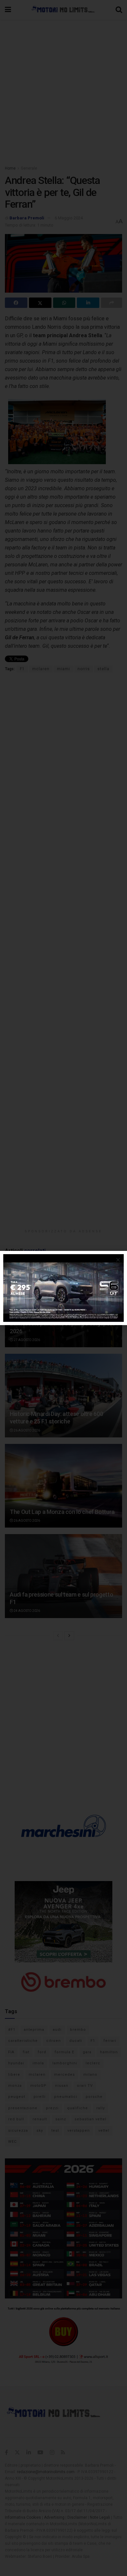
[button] (118, 1260)
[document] (63, 1288)
